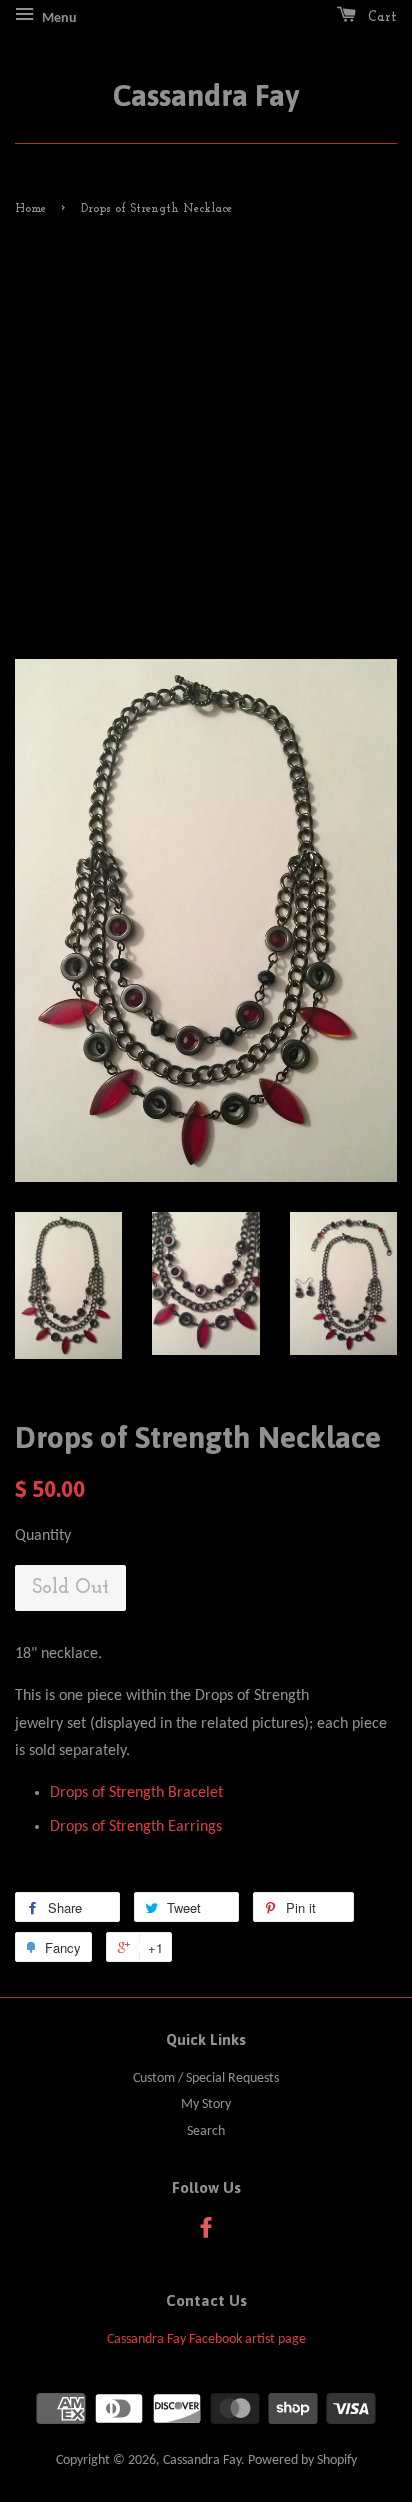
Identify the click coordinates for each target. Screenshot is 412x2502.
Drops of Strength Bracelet (136, 1793)
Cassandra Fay (206, 95)
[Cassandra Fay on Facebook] (206, 2232)
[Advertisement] (206, 438)
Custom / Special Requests (206, 2078)
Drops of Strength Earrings (136, 1827)
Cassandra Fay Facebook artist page (206, 2339)
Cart (380, 17)
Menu (58, 18)
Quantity (43, 1536)
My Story (206, 2104)
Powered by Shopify (302, 2460)
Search (206, 2131)
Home (30, 209)
